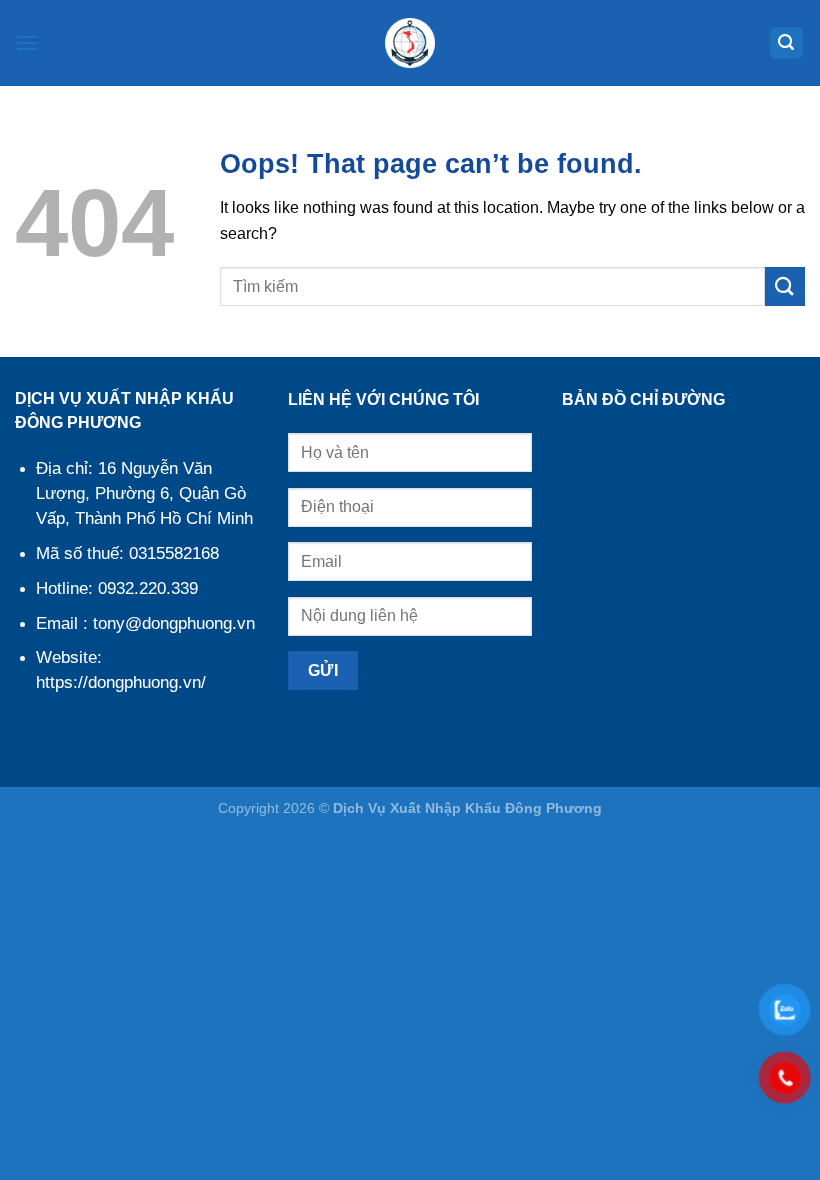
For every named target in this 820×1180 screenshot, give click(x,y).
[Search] (787, 43)
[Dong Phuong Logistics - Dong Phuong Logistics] (410, 43)
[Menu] (27, 42)
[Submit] (785, 286)
